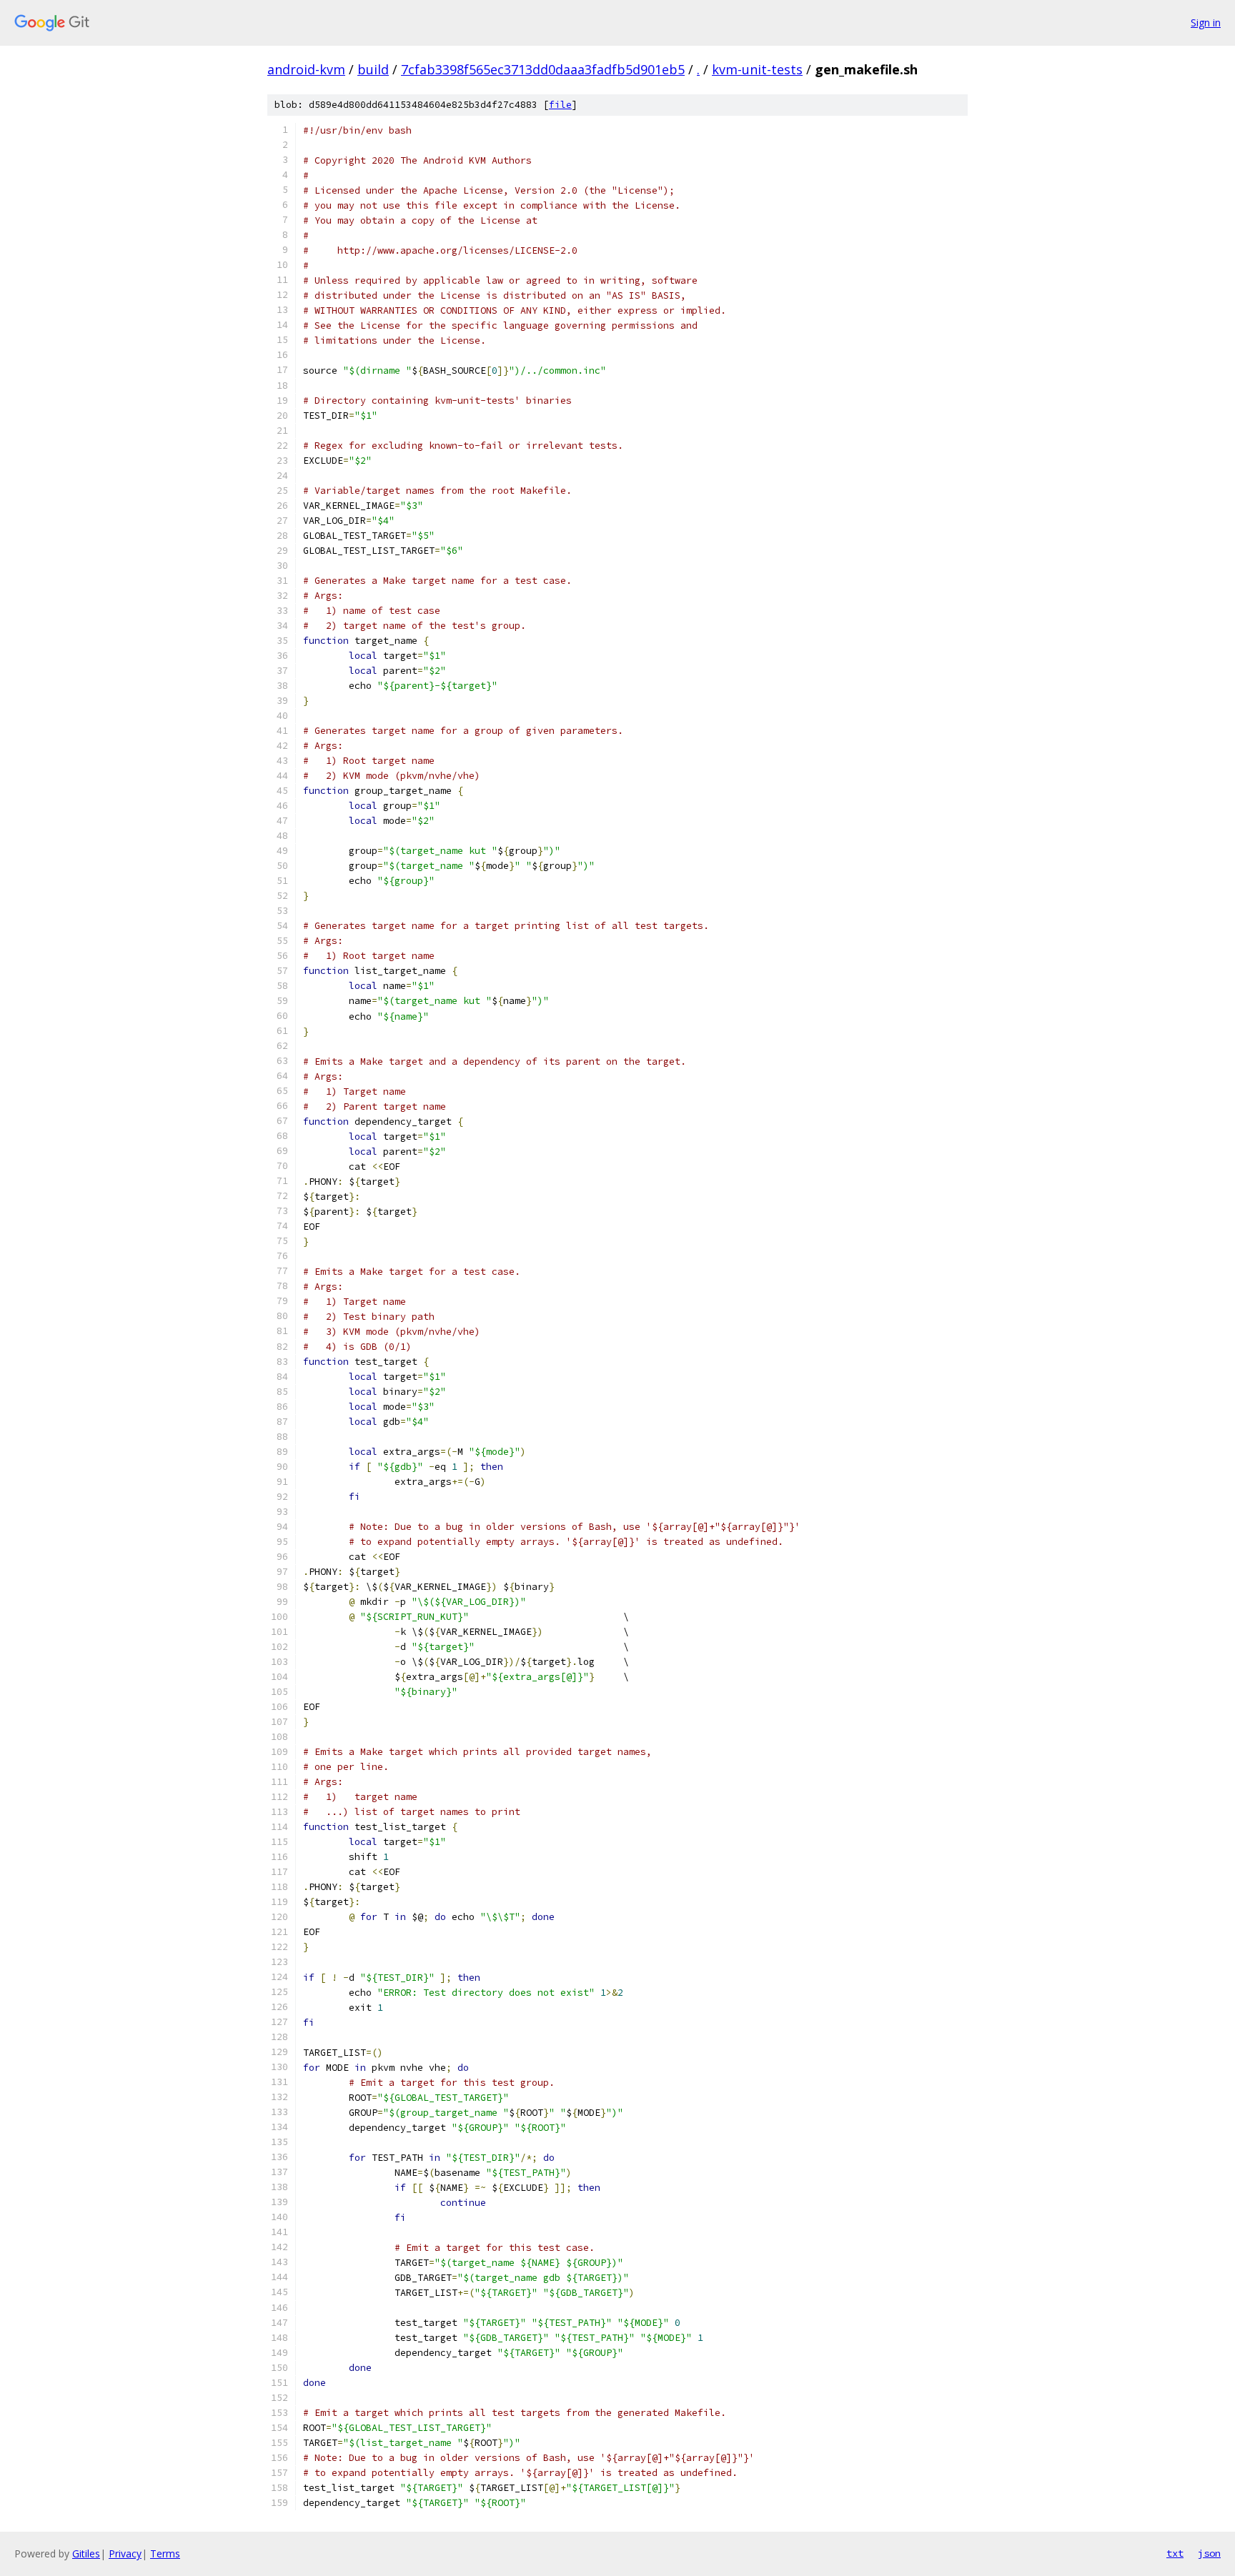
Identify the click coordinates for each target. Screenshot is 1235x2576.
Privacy (125, 2553)
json (1209, 2553)
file (560, 105)
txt (1175, 2553)
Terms (165, 2553)
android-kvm (306, 69)
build (373, 69)
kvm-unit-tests (757, 69)
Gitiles (86, 2553)
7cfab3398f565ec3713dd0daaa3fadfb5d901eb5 (543, 69)
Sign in (1206, 23)
